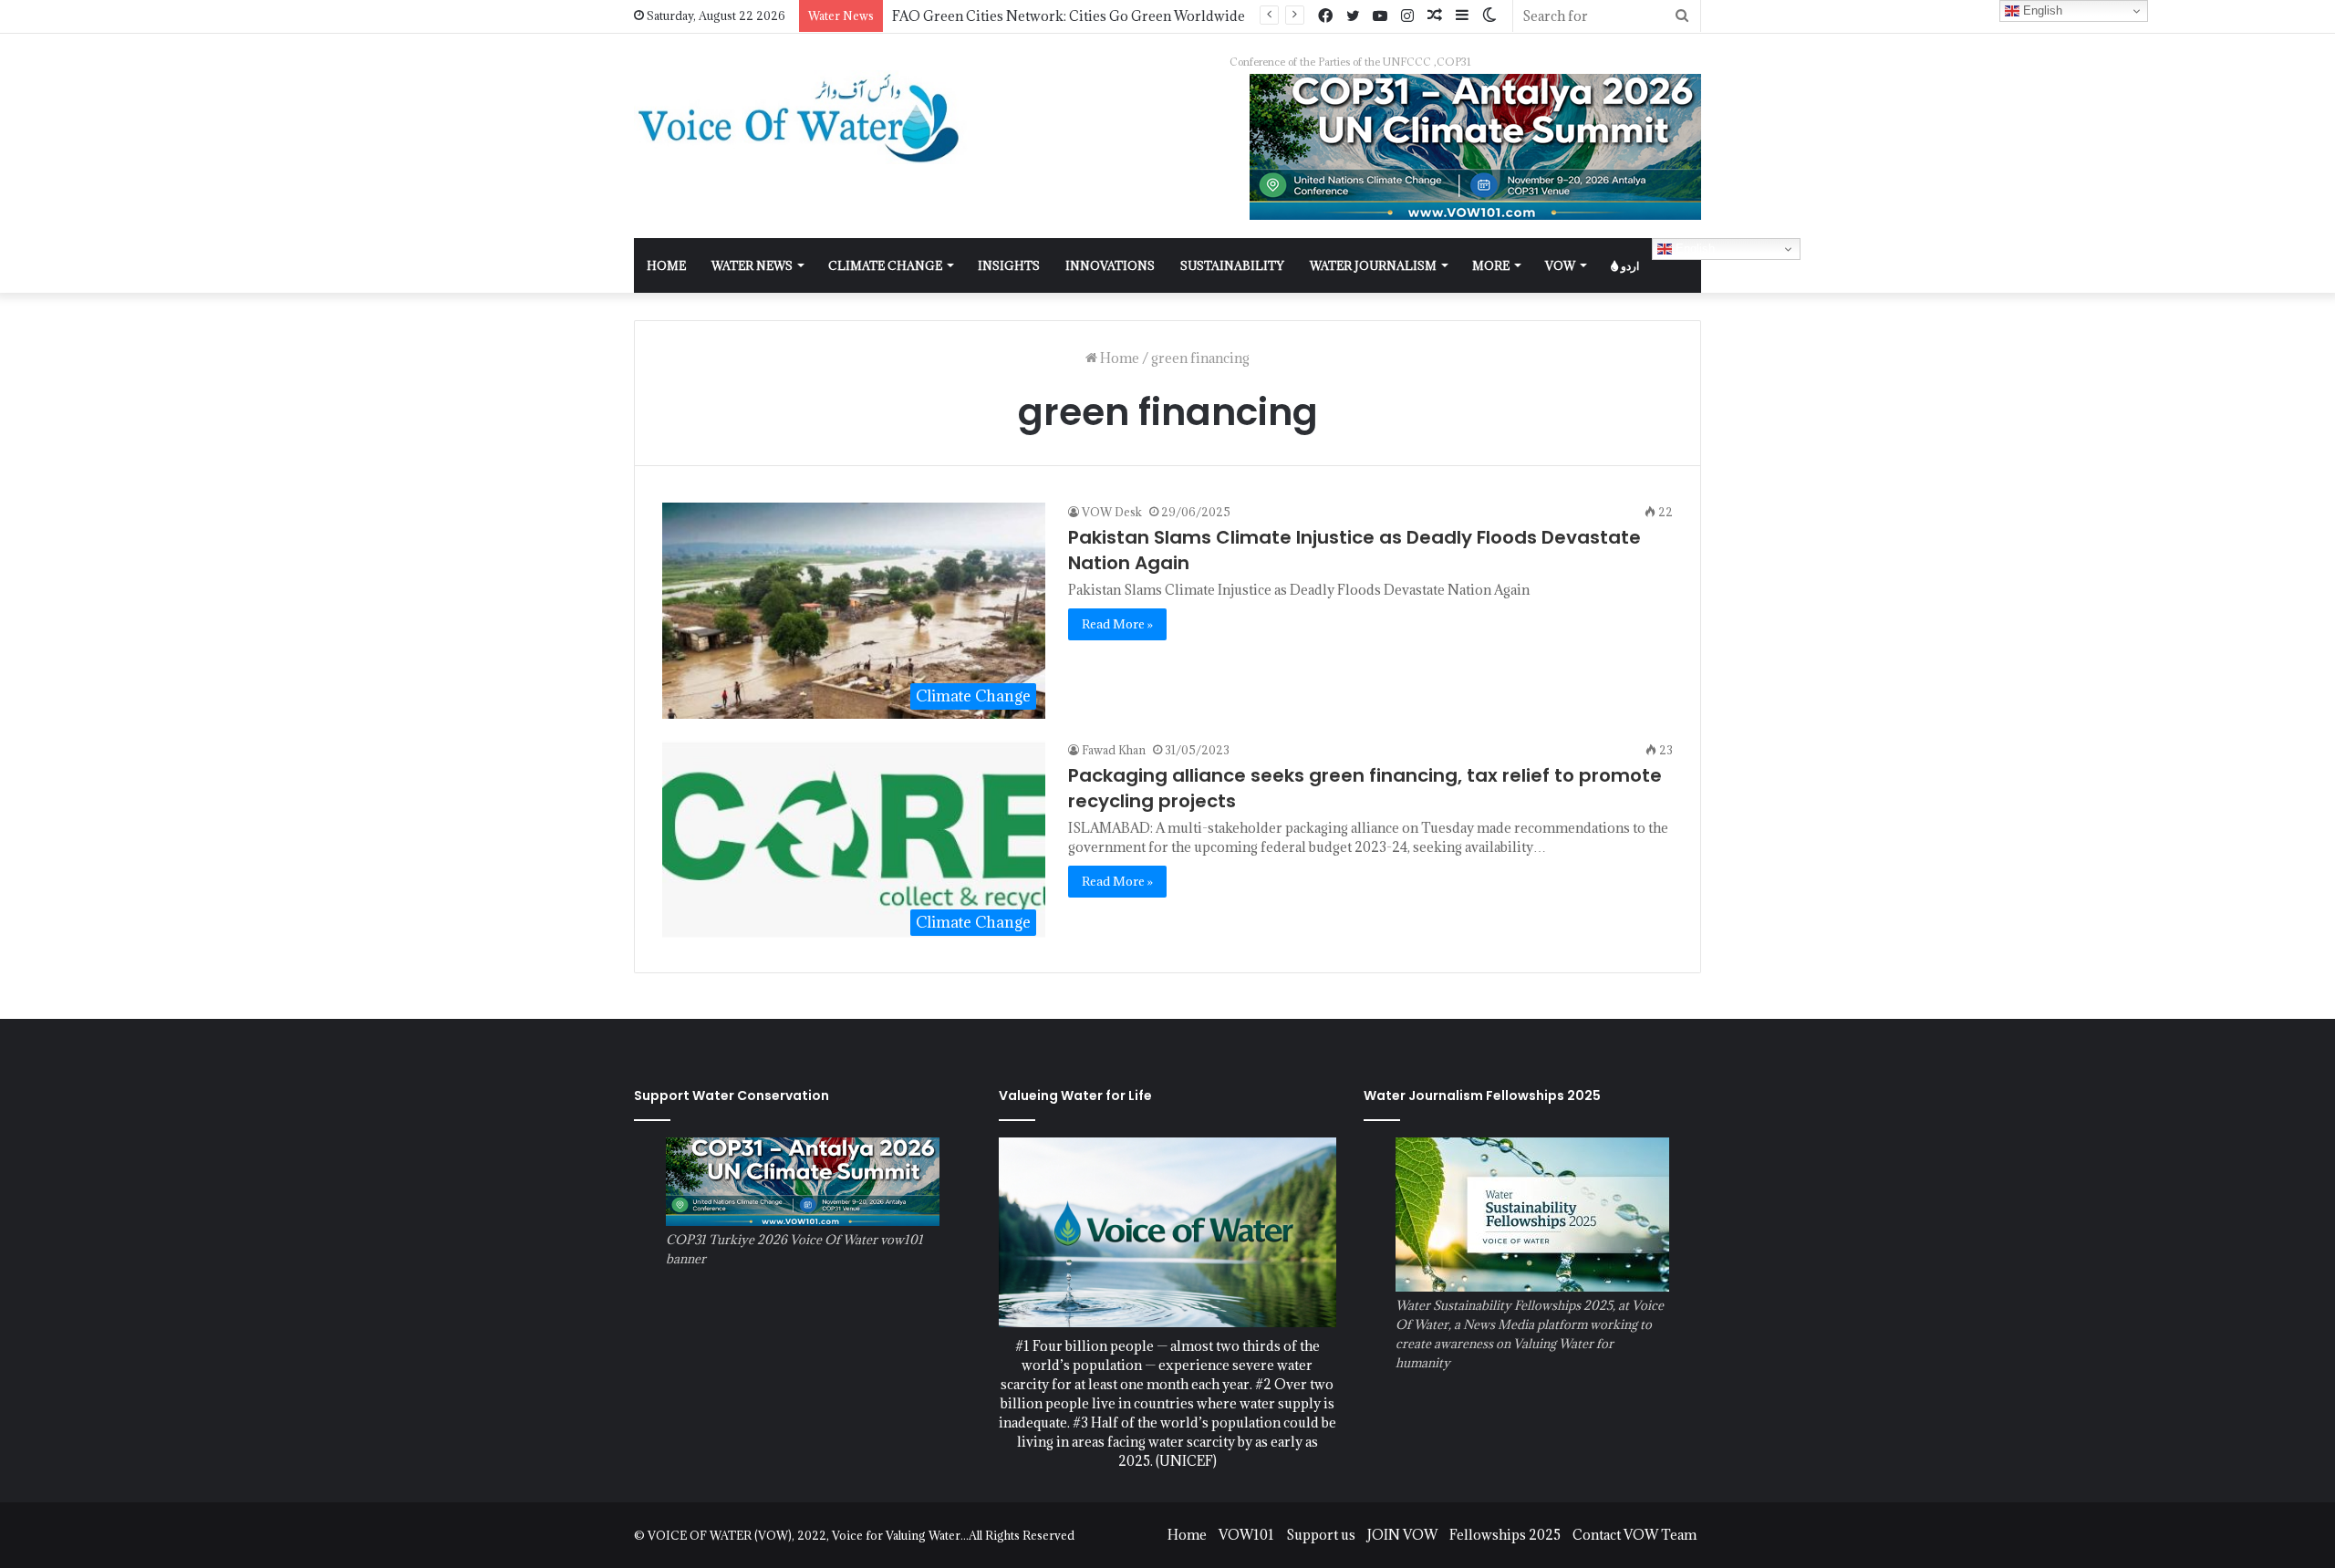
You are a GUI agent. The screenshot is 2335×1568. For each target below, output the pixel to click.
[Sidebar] (1462, 16)
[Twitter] (1353, 16)
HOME (666, 265)
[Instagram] (1407, 16)
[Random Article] (1435, 16)
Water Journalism (1373, 265)
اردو (1629, 265)
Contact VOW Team (1634, 1535)
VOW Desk (1112, 512)
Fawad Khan (1114, 750)
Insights (1009, 265)
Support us (1321, 1535)
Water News (752, 265)
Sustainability (1232, 265)
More (1491, 265)
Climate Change (885, 265)
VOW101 (1246, 1535)
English (1693, 249)
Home (1118, 358)
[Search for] (1682, 16)
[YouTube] (1380, 16)
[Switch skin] (1489, 16)
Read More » (1117, 624)
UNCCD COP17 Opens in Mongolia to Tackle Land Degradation (1092, 16)
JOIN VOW (1402, 1535)
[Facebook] (1325, 16)
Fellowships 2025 (1505, 1535)
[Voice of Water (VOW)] (803, 117)
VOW (1560, 265)
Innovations (1110, 265)
